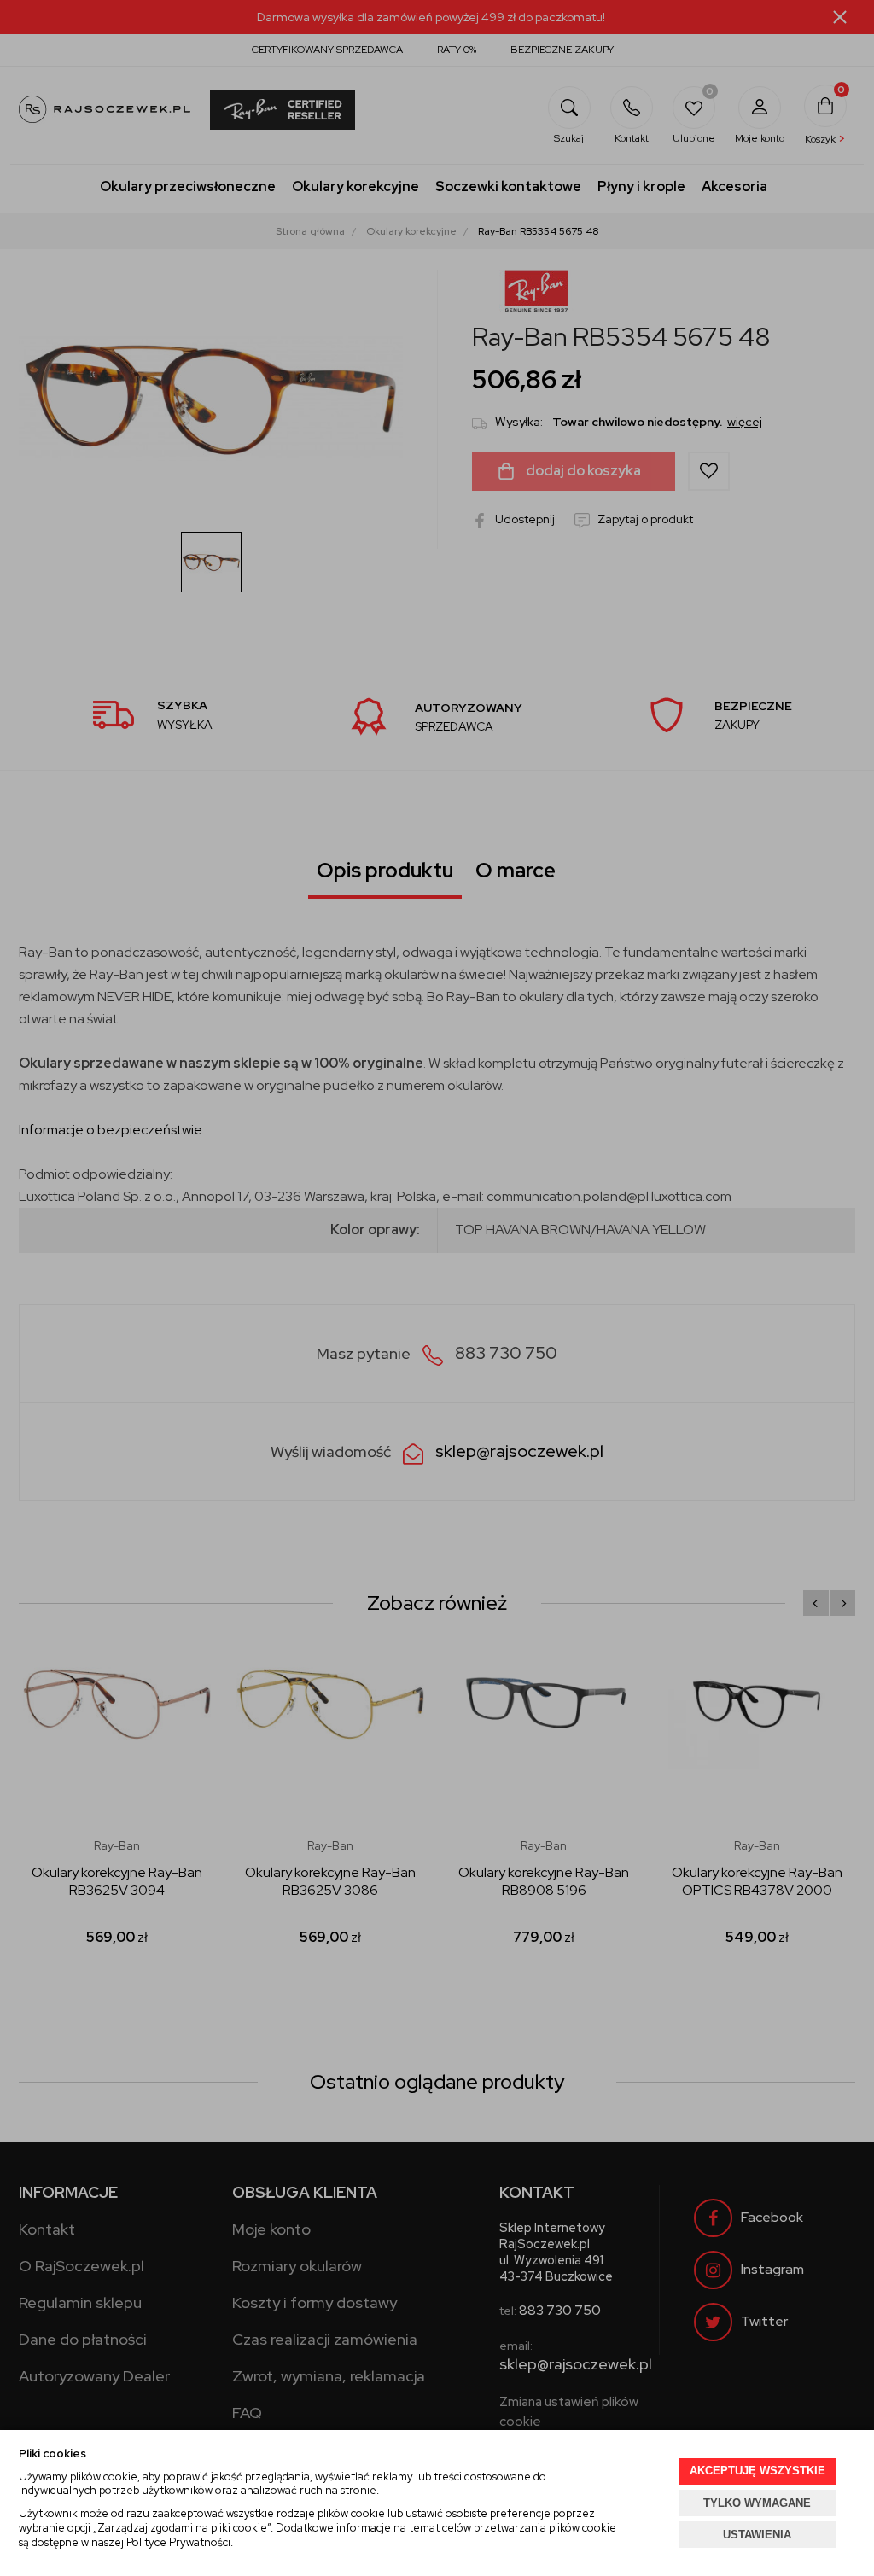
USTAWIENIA (757, 2535)
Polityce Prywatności (178, 2542)
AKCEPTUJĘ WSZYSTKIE (757, 2471)
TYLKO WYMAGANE (757, 2503)
